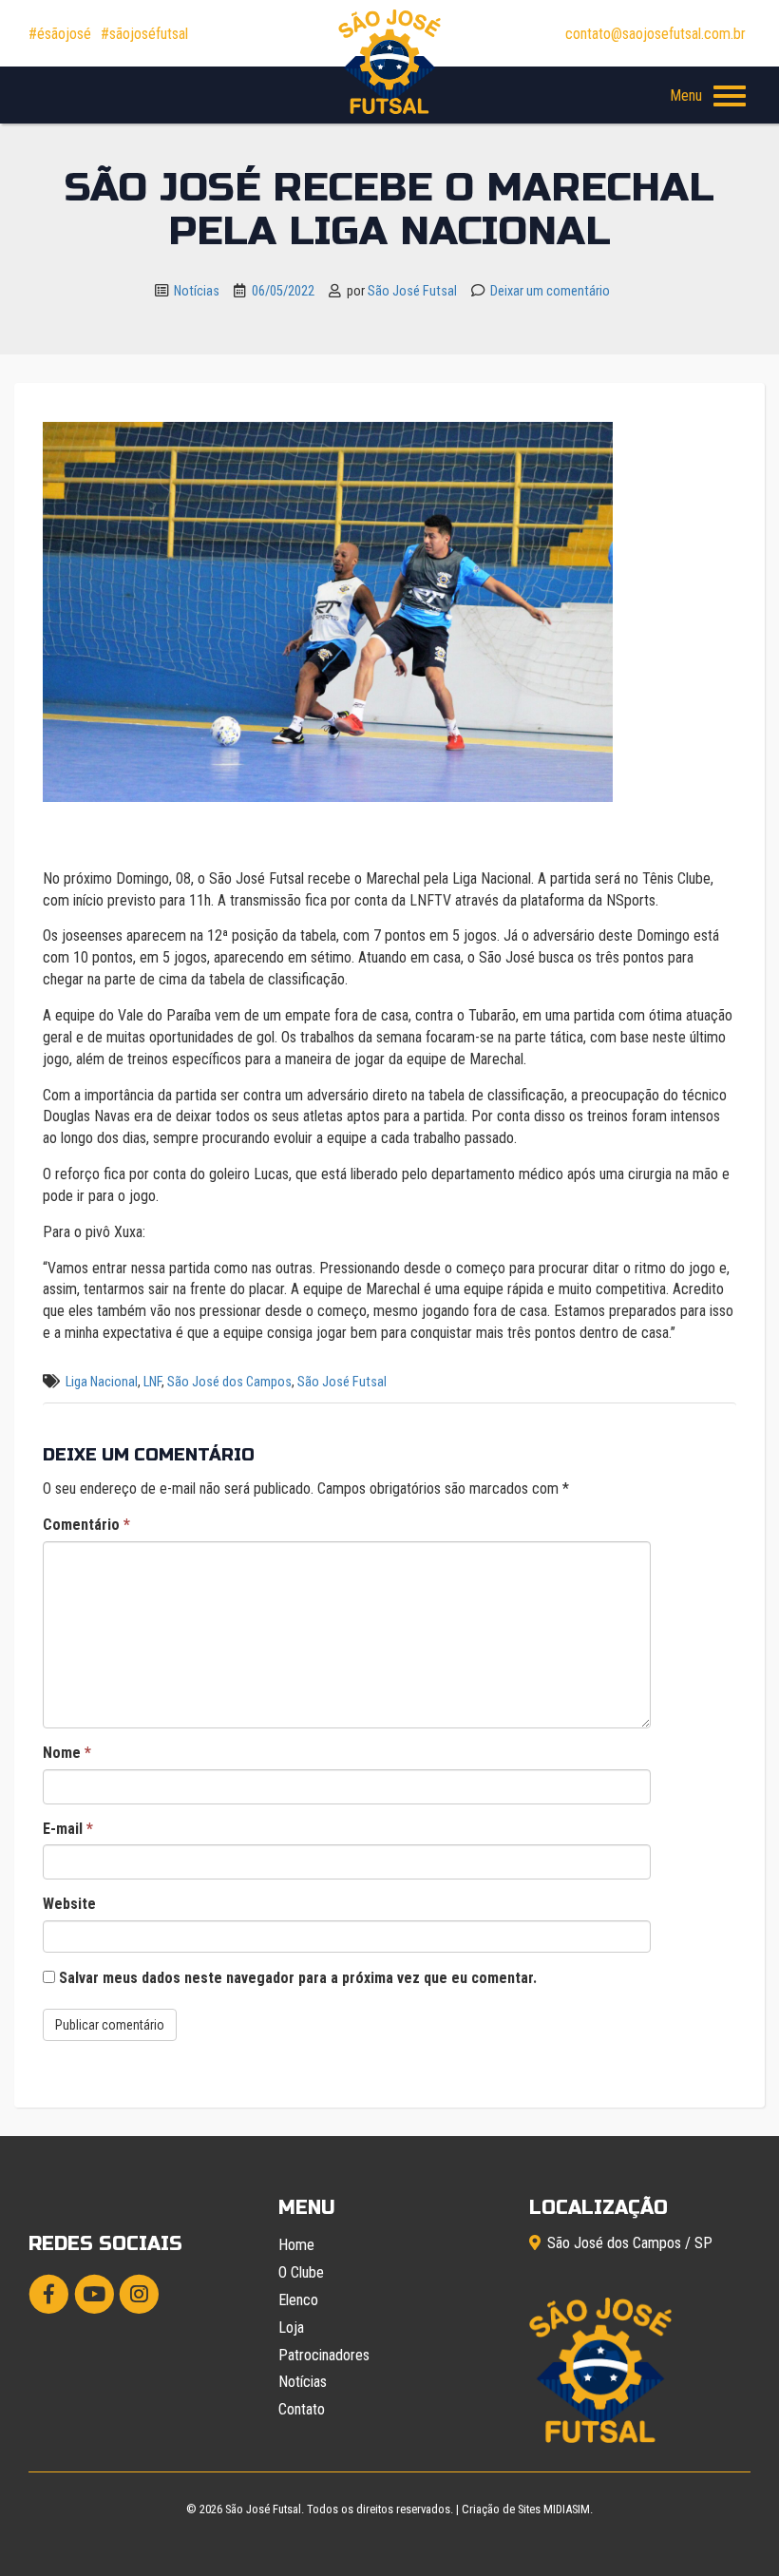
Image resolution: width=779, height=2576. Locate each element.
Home (296, 2245)
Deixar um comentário (550, 291)
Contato (302, 2409)
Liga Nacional (102, 1382)
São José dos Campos (229, 1382)
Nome (67, 1753)
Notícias (197, 291)
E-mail (68, 1829)
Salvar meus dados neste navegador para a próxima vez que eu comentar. (298, 1978)
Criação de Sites (501, 2509)
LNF (152, 1382)
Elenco (298, 2300)
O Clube (301, 2272)
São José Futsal (412, 291)
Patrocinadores (324, 2355)
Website (69, 1904)
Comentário (86, 1525)
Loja (291, 2328)
